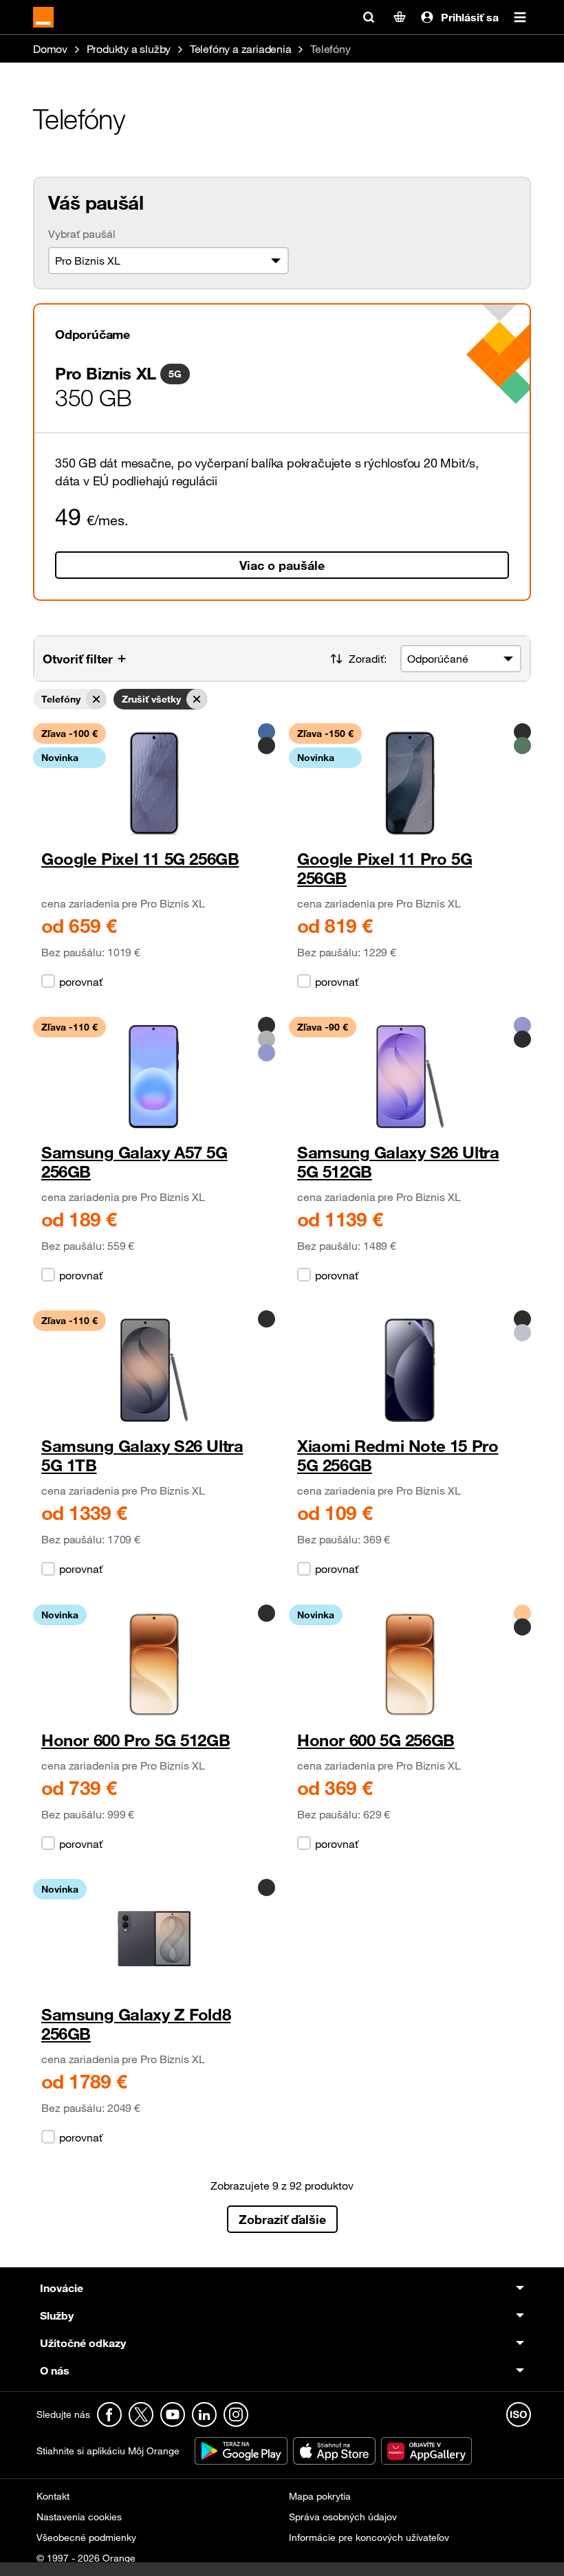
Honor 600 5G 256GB (376, 1740)
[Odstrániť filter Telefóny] (96, 699)
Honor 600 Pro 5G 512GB (135, 1740)
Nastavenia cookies (79, 2517)
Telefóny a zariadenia (242, 49)
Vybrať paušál (82, 234)
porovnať (81, 982)
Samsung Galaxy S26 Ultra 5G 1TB (142, 1456)
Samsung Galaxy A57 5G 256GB (134, 1162)
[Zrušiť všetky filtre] (197, 699)
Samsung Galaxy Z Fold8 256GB (136, 2024)
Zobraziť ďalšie (282, 2219)
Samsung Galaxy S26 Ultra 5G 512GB (398, 1162)
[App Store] (336, 2450)
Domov (52, 49)
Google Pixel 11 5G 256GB (140, 859)
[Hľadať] (369, 17)
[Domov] (43, 17)
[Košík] (400, 17)
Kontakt (53, 2496)
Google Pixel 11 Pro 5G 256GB (384, 869)
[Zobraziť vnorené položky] (311, 2288)
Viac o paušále (282, 565)
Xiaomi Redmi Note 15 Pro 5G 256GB (398, 1456)
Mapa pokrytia (320, 2496)
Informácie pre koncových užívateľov (369, 2537)
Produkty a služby (130, 49)
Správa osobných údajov (343, 2517)
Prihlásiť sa (470, 17)
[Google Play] (242, 2450)
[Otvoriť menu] (520, 17)
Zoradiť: (368, 659)
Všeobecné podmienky (86, 2537)
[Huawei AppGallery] (426, 2450)
